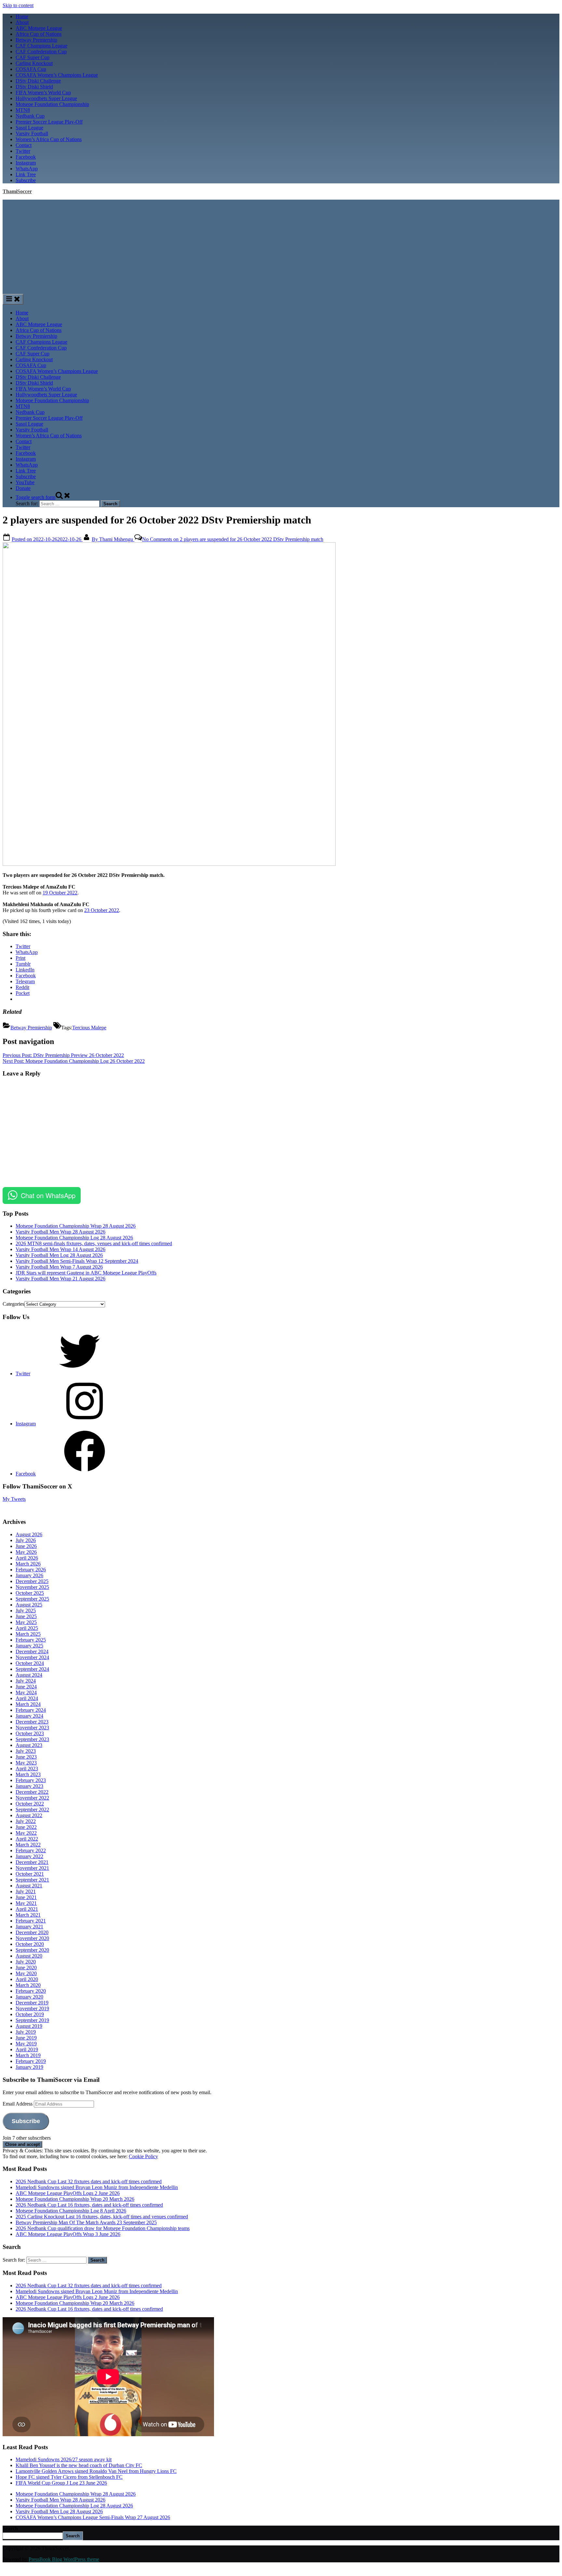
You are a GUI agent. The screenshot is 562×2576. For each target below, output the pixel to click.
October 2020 (30, 1944)
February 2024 (31, 1710)
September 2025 (32, 1599)
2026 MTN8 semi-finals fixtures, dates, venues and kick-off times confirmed (94, 1243)
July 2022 (26, 1821)
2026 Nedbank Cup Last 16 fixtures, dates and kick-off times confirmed (89, 2205)
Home (22, 16)
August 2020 (29, 1956)
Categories (13, 1304)
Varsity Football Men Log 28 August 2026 (59, 1255)
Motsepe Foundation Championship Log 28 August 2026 (74, 1238)
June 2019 (26, 2038)
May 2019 (26, 2044)
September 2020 (32, 1950)
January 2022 (29, 1856)
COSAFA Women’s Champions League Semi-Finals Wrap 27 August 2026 (93, 2517)
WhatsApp (27, 169)
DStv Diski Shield (34, 87)
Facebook (26, 157)
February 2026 (31, 1570)
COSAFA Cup (31, 69)
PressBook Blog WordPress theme (64, 2559)
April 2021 (27, 1909)
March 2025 (28, 1634)
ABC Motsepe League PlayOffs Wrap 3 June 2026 (68, 2234)
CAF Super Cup (33, 57)
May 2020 (26, 1973)
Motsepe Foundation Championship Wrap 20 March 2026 (75, 2199)
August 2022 (29, 1815)
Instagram (26, 163)
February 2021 (31, 1921)
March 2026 (28, 1564)
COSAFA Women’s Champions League (57, 75)
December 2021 (32, 1862)
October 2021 (30, 1874)
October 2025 (30, 1593)
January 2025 (29, 1646)
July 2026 (26, 1540)
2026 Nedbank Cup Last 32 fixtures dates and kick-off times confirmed (89, 2181)
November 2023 (32, 1728)
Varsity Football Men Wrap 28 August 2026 (60, 1232)
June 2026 (26, 1546)
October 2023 (30, 1733)
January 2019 (29, 2067)
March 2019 (28, 2055)
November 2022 (32, 1798)
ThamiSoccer (17, 191)
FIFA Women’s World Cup (43, 92)
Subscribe (26, 180)
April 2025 (27, 1628)
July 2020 (26, 1962)
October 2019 (30, 2014)
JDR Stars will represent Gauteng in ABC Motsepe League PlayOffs (86, 1273)
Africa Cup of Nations (39, 34)
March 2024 (28, 1704)
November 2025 (32, 1587)
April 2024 (27, 1698)
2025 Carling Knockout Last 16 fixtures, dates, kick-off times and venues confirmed (102, 2217)
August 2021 (29, 1886)
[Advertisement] (281, 245)
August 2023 (29, 1745)
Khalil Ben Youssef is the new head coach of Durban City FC (79, 2465)
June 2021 (26, 1897)
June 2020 (26, 1968)
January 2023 (29, 1786)
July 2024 (26, 1681)
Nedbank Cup (30, 116)
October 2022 (30, 1804)
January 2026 (29, 1575)
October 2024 (30, 1663)
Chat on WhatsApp (48, 1195)
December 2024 (32, 1651)
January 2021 (29, 1927)
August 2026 (29, 1534)
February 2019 (31, 2061)
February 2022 (31, 1850)
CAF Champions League (41, 46)
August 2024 (29, 1675)
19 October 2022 (60, 893)
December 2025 (32, 1581)
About (22, 22)
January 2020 (29, 1997)
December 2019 (32, 2003)
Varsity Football (32, 133)
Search (10, 2528)
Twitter (23, 151)
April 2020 (27, 1979)
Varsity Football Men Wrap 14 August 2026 (60, 1249)
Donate (23, 488)
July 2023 (26, 1751)
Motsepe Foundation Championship (52, 104)
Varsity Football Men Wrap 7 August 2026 (59, 1267)
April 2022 (27, 1839)
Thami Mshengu (113, 539)
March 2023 (28, 1774)
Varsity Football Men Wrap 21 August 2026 (60, 1279)
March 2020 (28, 1985)
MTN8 (23, 110)
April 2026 (27, 1558)
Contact (24, 145)
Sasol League (29, 128)
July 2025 (26, 1611)
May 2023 (26, 1763)
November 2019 (32, 2008)
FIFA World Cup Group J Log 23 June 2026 (61, 2483)
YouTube (25, 482)
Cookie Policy (143, 2156)
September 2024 (32, 1669)
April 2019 (27, 2049)
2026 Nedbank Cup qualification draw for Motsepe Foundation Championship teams (103, 2228)
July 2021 (26, 1891)
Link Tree (26, 174)
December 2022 (32, 1792)
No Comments (233, 539)
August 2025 (29, 1605)
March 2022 (28, 1845)
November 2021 (32, 1868)
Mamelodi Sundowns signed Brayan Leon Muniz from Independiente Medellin (97, 2187)
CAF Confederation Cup (41, 52)
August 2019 (29, 2026)
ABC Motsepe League (39, 28)
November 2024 (32, 1657)
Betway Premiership (36, 40)
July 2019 (26, 2032)
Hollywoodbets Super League (46, 98)
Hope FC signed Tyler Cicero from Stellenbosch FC (69, 2477)
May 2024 (26, 1692)
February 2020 (31, 1991)
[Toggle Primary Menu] (13, 299)
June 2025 (26, 1616)
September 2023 (32, 1739)
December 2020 (32, 1932)
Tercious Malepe (89, 1028)
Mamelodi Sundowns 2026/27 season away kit (64, 2459)
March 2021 (28, 1915)
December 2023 (32, 1722)
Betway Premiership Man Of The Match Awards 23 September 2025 (86, 2222)
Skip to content (18, 5)
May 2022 (26, 1833)
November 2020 (32, 1938)
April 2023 (27, 1769)
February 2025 (31, 1640)
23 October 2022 (102, 910)
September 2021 (32, 1880)
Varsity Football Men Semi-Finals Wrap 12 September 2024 (77, 1261)
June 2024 (26, 1687)
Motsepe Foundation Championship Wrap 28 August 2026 (76, 1226)
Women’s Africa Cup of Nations (49, 139)
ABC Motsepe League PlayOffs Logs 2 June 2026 (68, 2193)
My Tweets (14, 1499)
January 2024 (29, 1716)
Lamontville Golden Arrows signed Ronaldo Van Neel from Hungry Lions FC (96, 2471)
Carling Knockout (34, 63)
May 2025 (26, 1622)
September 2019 (32, 2020)
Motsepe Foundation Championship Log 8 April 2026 (71, 2211)
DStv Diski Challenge (38, 81)
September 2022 (32, 1810)
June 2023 (26, 1757)
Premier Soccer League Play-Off (49, 122)
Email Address (18, 2104)
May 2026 (26, 1552)
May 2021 (26, 1903)
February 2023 (31, 1780)
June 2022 (26, 1827)
